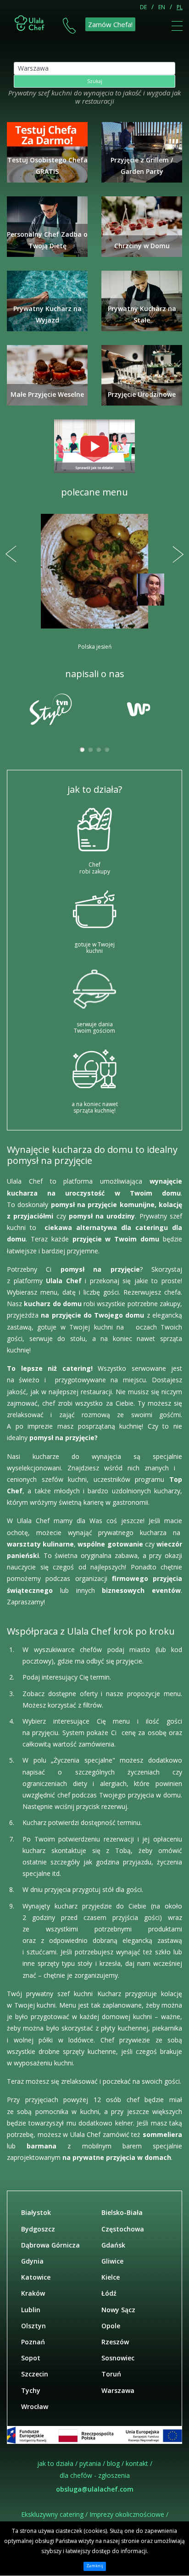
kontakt (137, 2463)
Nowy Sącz (118, 2310)
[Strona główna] (30, 22)
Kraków (33, 2293)
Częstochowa (123, 2229)
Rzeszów (115, 2342)
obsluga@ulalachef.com (95, 2489)
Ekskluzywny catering (52, 2514)
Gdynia (32, 2261)
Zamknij (95, 2566)
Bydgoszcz (38, 2229)
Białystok (36, 2212)
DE (143, 7)
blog (113, 2463)
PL (180, 7)
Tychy (31, 2390)
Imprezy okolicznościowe (127, 2514)
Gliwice (112, 2261)
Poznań (33, 2342)
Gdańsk (113, 2245)
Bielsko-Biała (122, 2212)
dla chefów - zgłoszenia (95, 2475)
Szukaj (95, 81)
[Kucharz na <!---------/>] (94, 446)
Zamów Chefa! (110, 24)
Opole (111, 2326)
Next (178, 554)
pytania (90, 2463)
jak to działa (55, 2463)
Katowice (36, 2277)
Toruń (111, 2374)
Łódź (109, 2293)
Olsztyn (33, 2326)
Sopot (31, 2358)
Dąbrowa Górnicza (50, 2245)
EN (162, 7)
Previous (11, 554)
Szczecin (35, 2374)
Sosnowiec (118, 2358)
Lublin (31, 2310)
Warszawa (118, 2390)
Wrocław (35, 2406)
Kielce (111, 2277)
